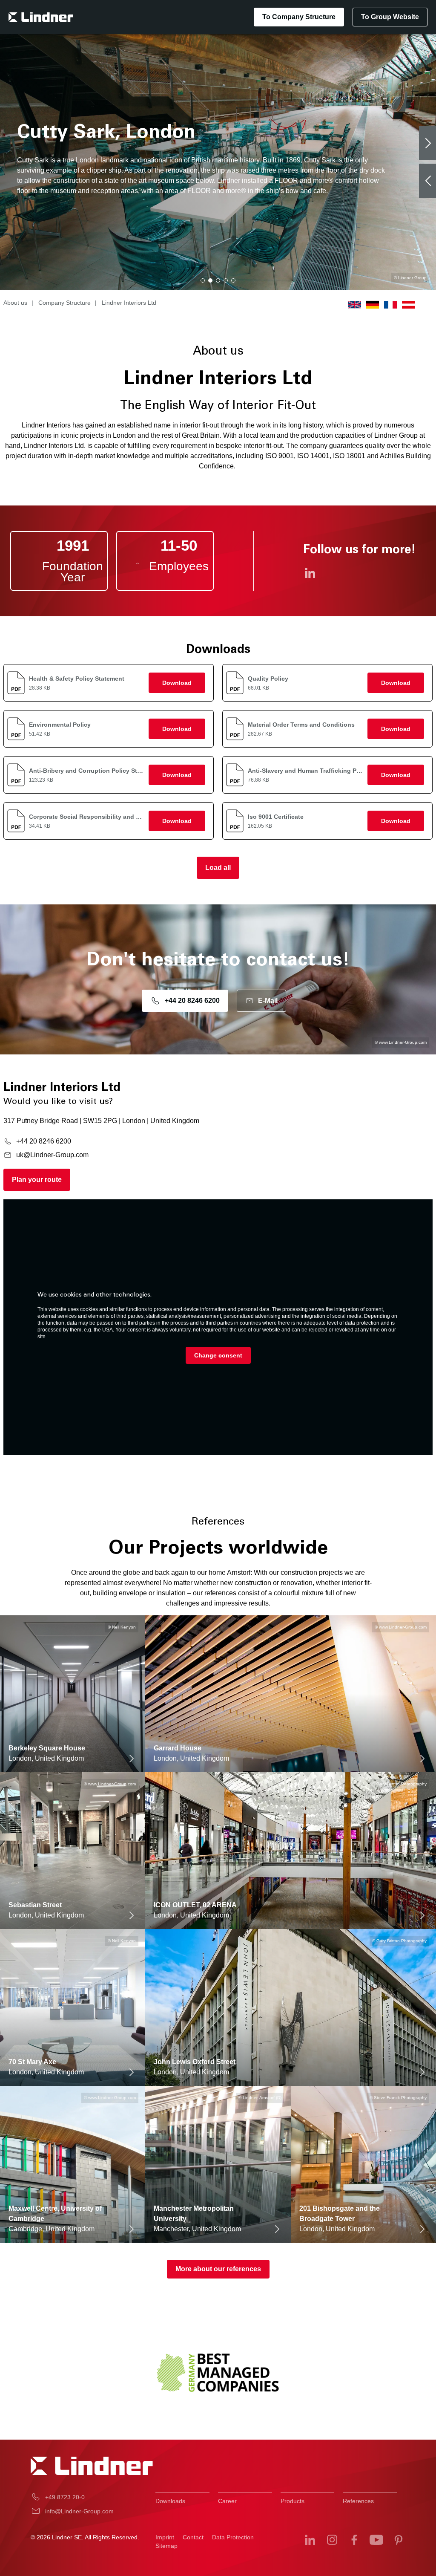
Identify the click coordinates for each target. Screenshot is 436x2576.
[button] (203, 280)
